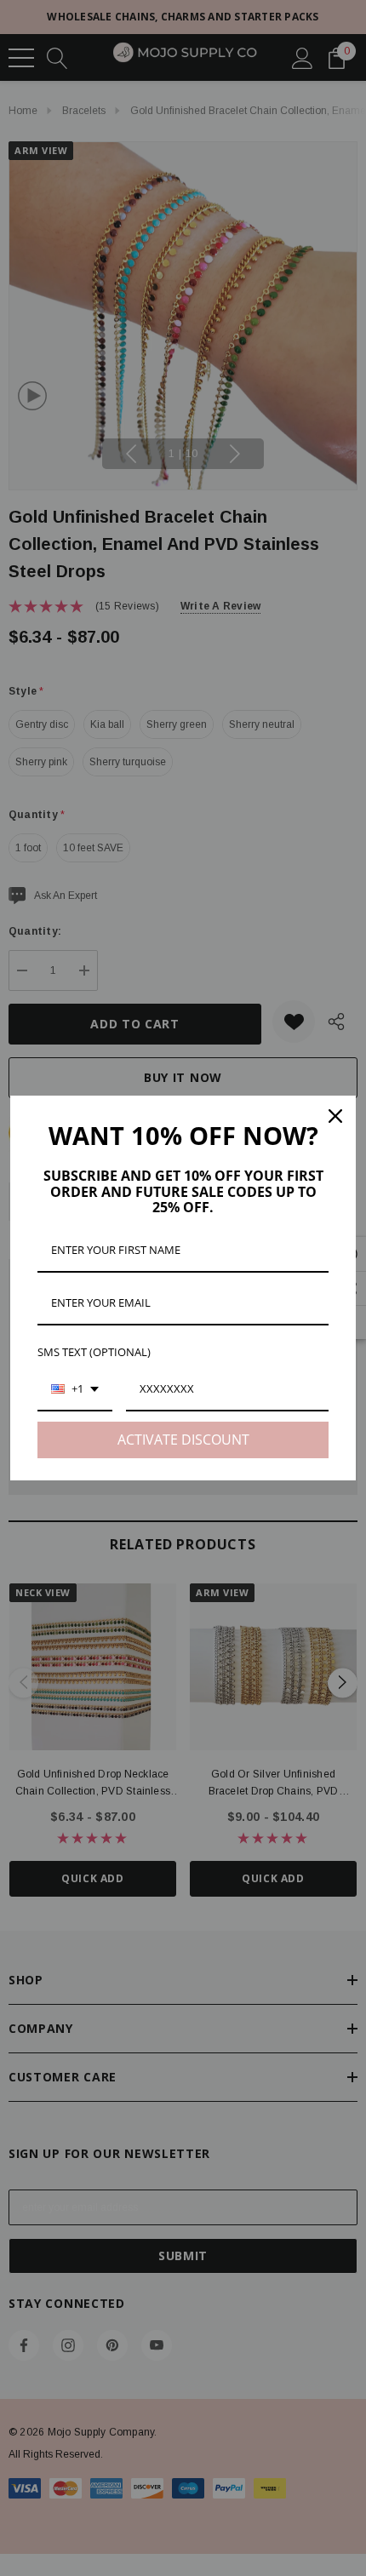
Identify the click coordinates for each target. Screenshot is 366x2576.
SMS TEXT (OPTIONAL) (94, 1352)
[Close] (335, 1116)
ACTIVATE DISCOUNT (183, 1440)
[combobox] (75, 1390)
